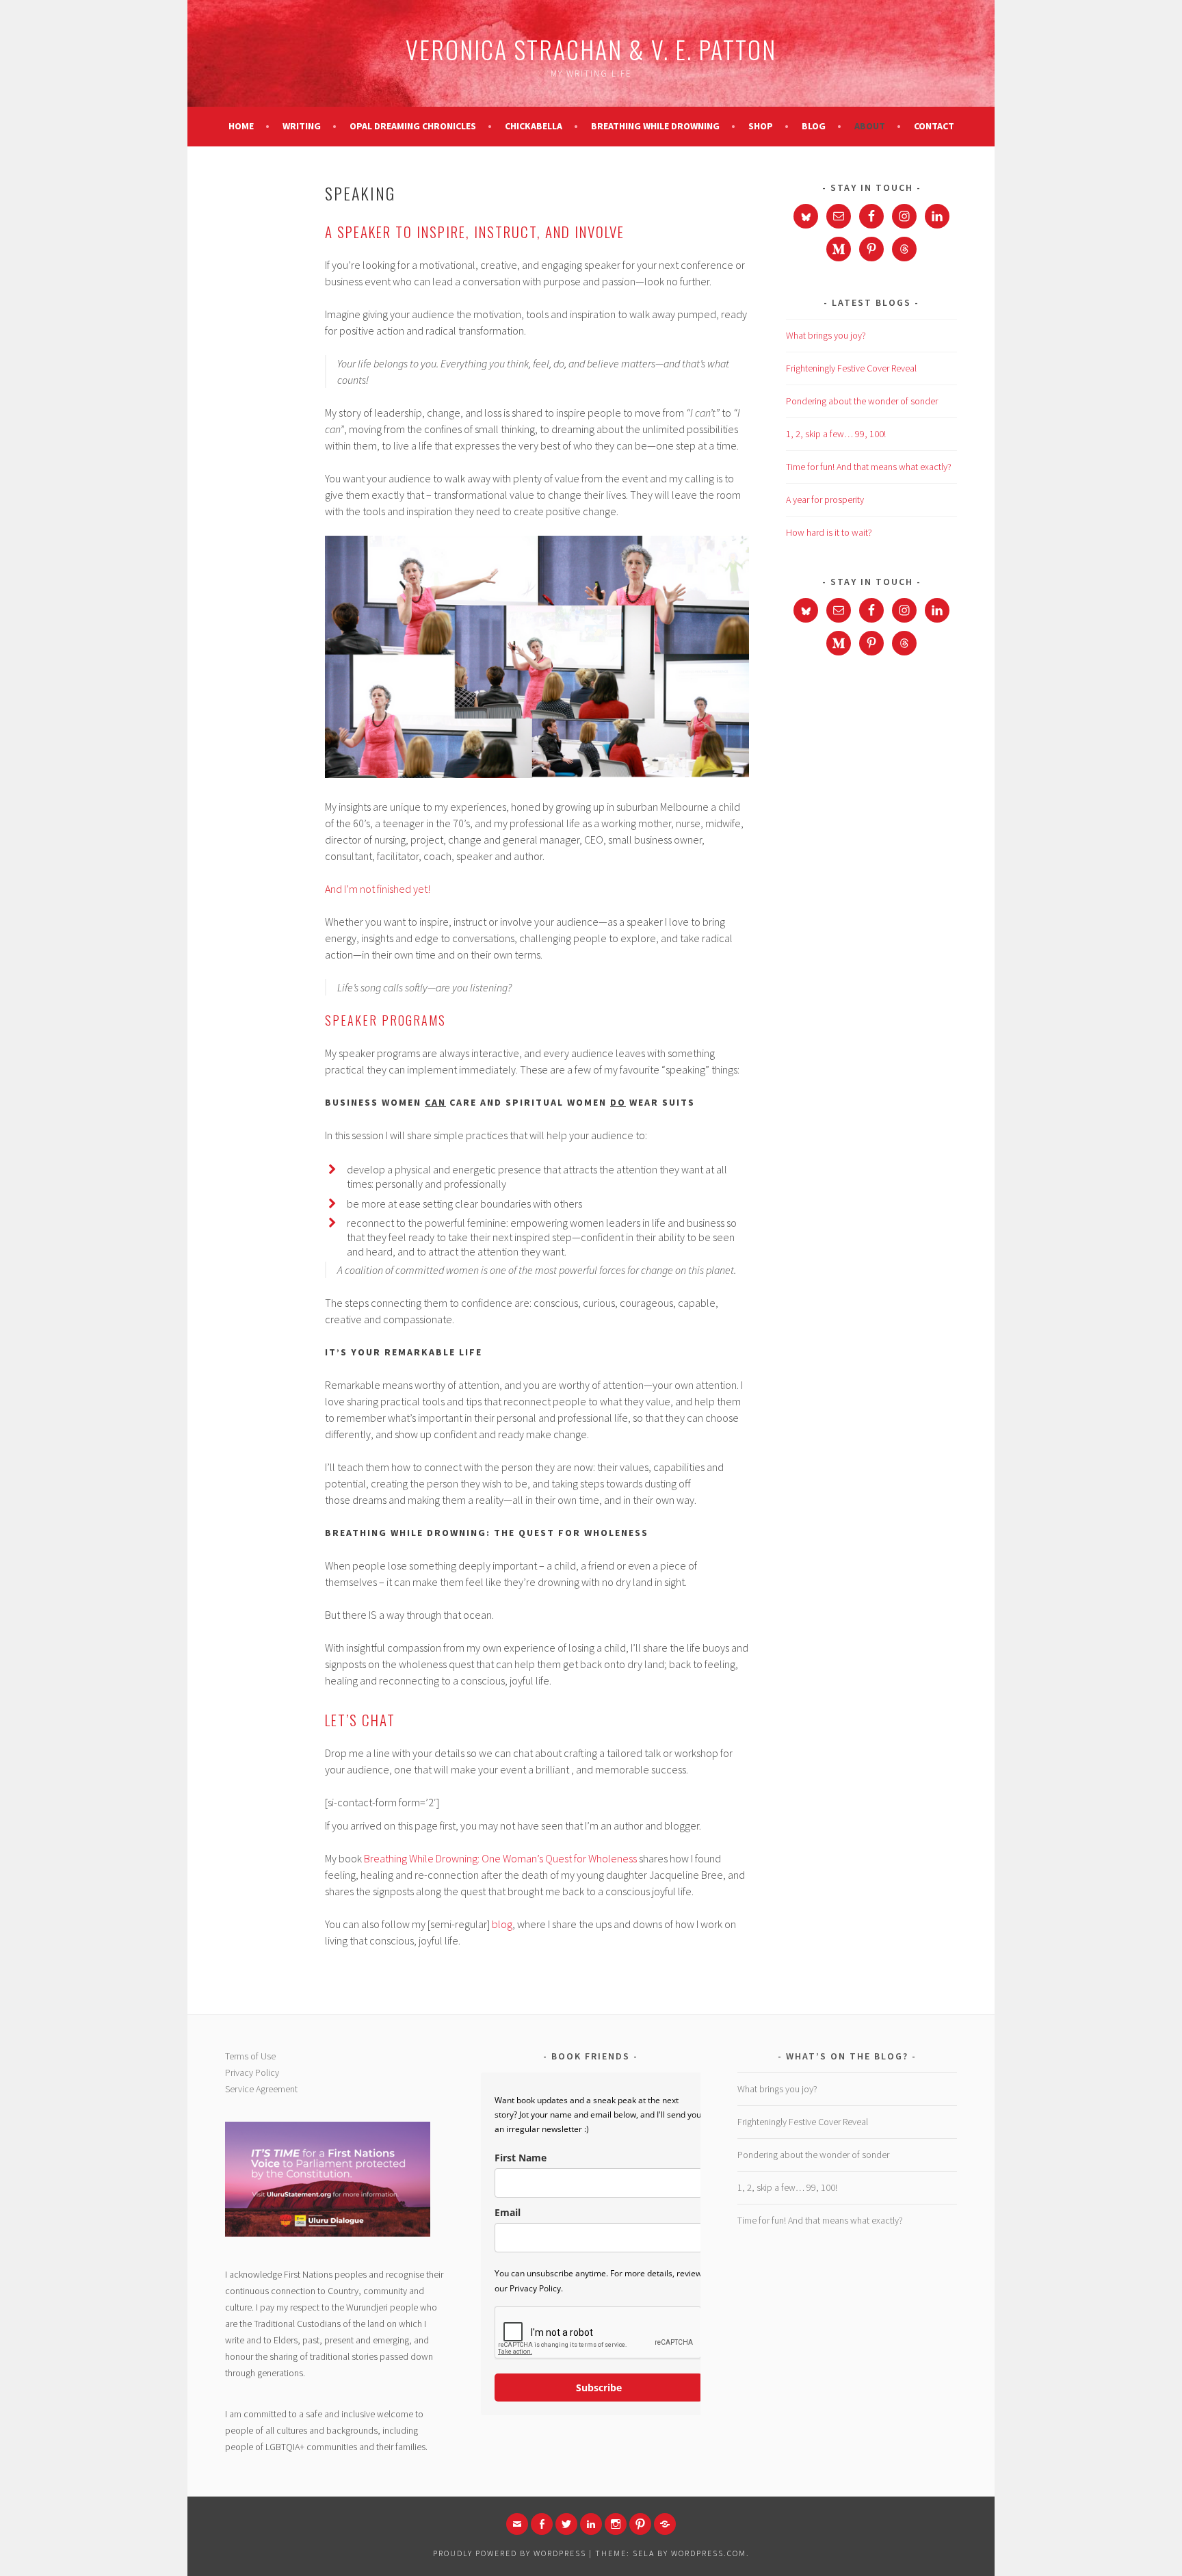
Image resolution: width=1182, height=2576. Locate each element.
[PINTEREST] (640, 2524)
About (870, 126)
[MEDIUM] (665, 2524)
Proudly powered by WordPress (510, 2553)
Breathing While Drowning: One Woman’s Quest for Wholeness (500, 1858)
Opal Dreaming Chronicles (413, 126)
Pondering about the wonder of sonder (862, 401)
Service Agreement (261, 2089)
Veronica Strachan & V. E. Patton (591, 49)
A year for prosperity (825, 499)
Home (241, 126)
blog (502, 1924)
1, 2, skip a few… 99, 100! (836, 434)
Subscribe (599, 2388)
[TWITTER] (566, 2524)
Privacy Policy (252, 2072)
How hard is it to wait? (829, 532)
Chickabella (534, 126)
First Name (521, 2158)
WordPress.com (709, 2553)
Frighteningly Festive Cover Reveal (851, 368)
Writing (302, 126)
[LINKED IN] (591, 2524)
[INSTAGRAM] (616, 2524)
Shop (761, 126)
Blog (814, 126)
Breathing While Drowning (655, 126)
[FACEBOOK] (542, 2524)
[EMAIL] (517, 2524)
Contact (934, 126)
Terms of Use (250, 2056)
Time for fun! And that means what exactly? (869, 467)
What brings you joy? (826, 335)
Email (508, 2212)
